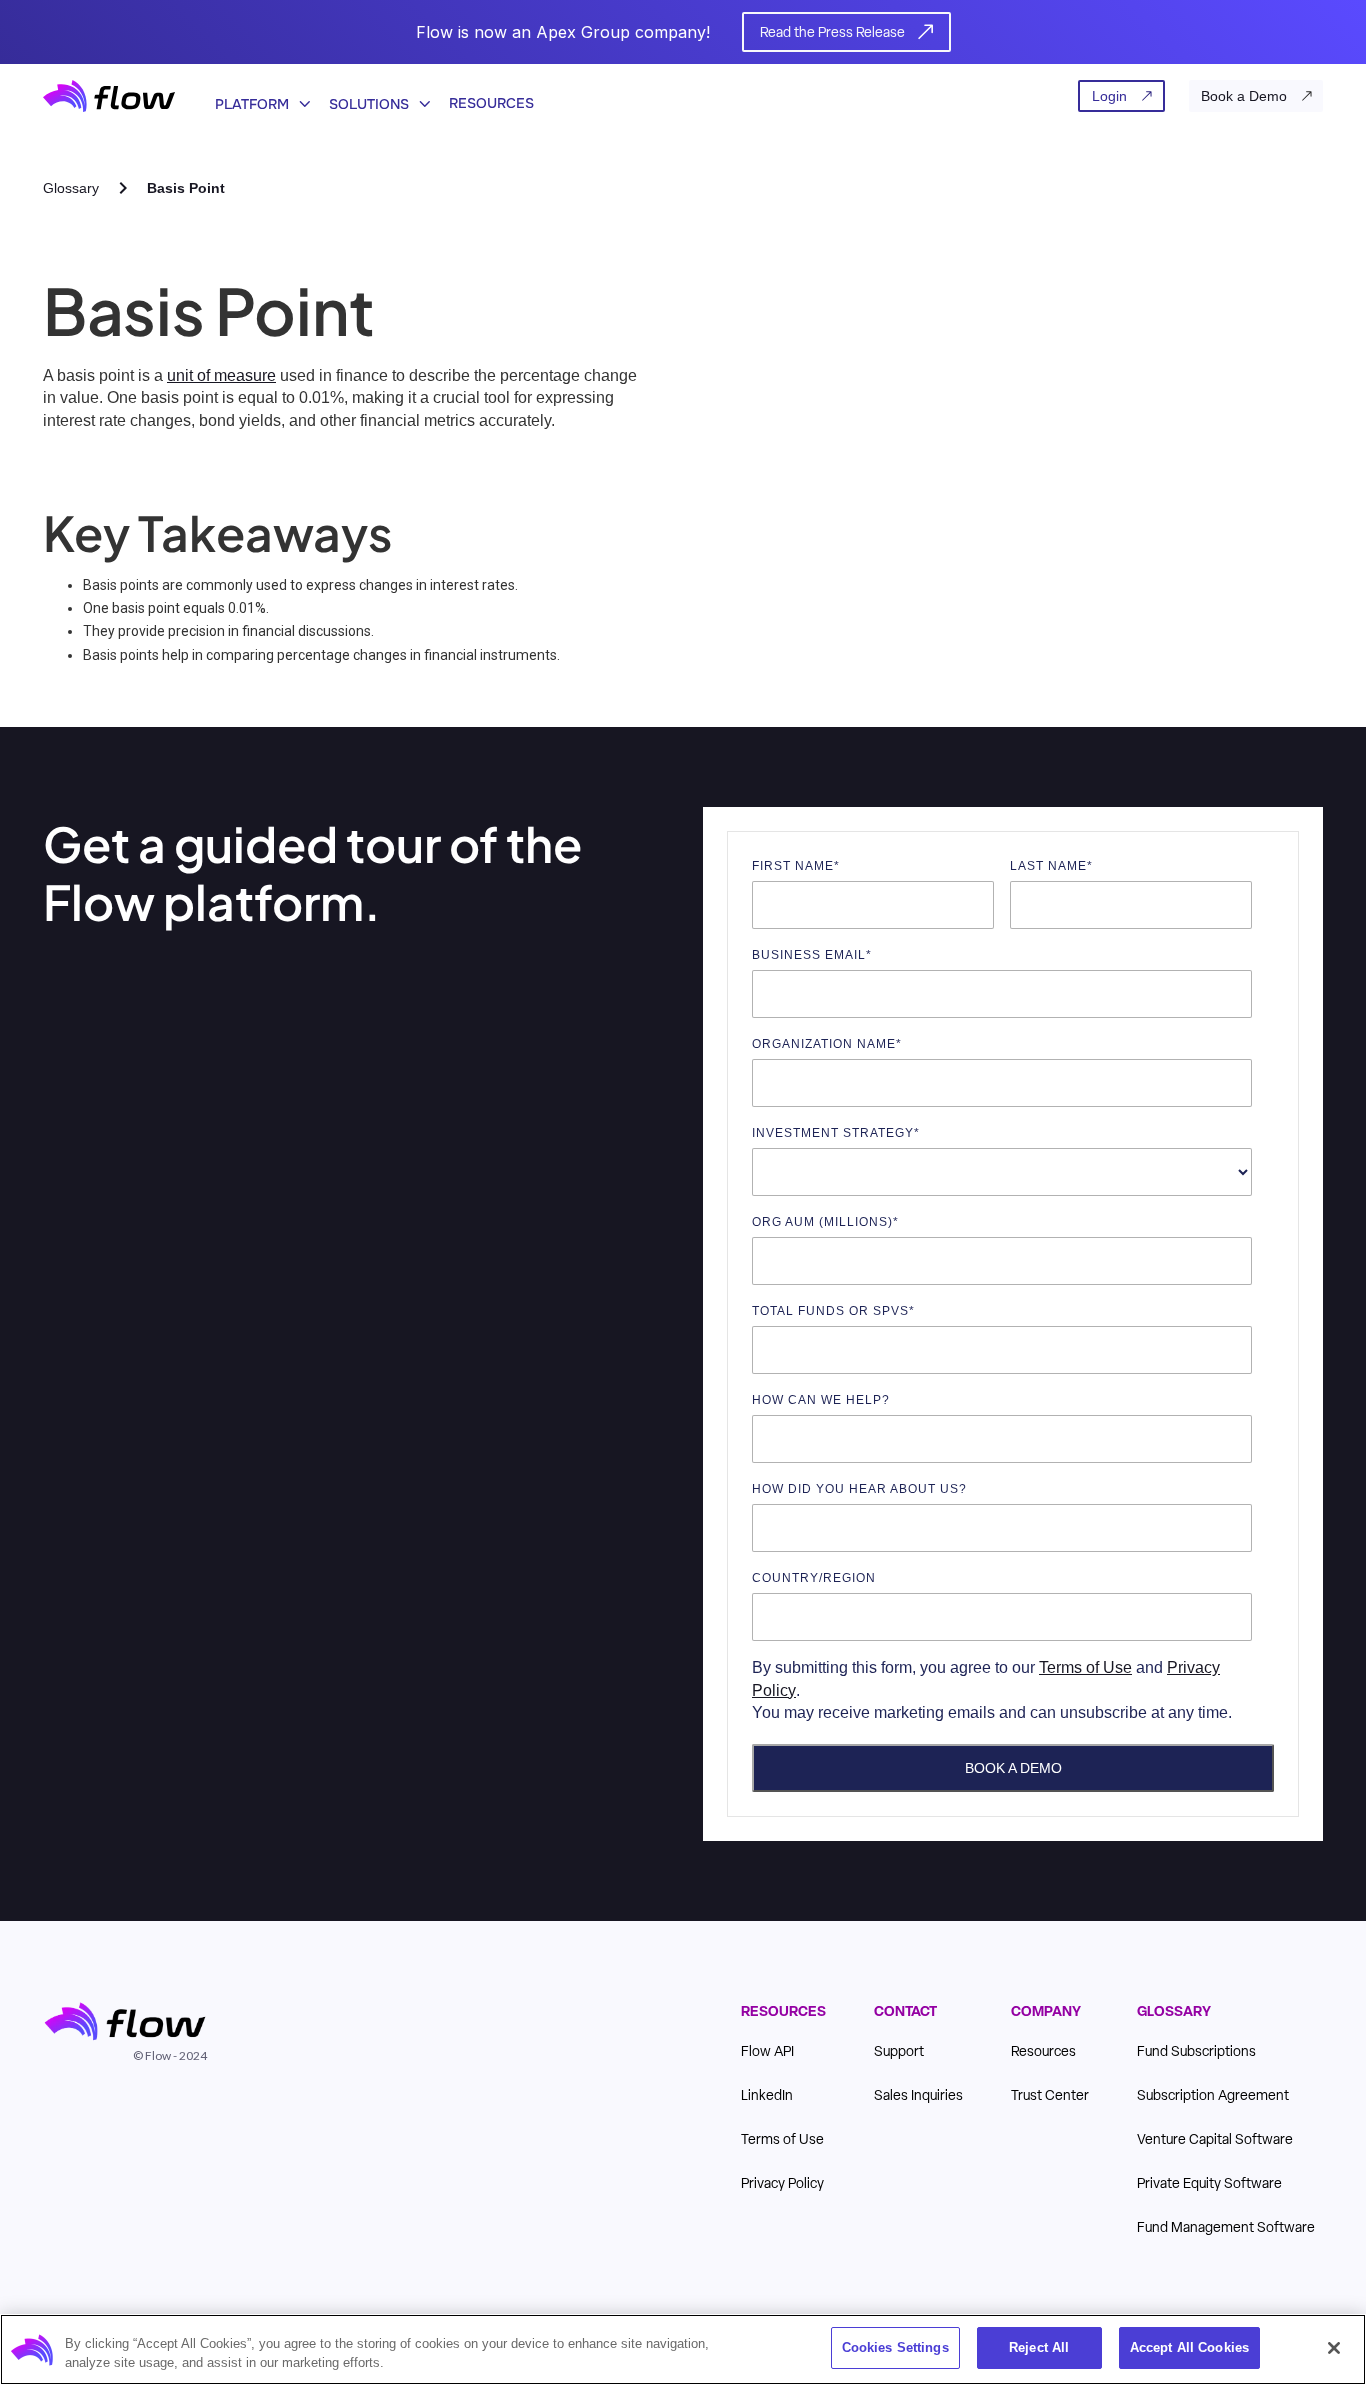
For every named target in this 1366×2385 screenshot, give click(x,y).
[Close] (1334, 2348)
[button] (256, 96)
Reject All (1039, 2347)
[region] (683, 2349)
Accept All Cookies (1189, 2347)
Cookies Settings (895, 2347)
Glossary (71, 188)
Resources (491, 103)
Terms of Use (1085, 1667)
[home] (109, 96)
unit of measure (221, 375)
